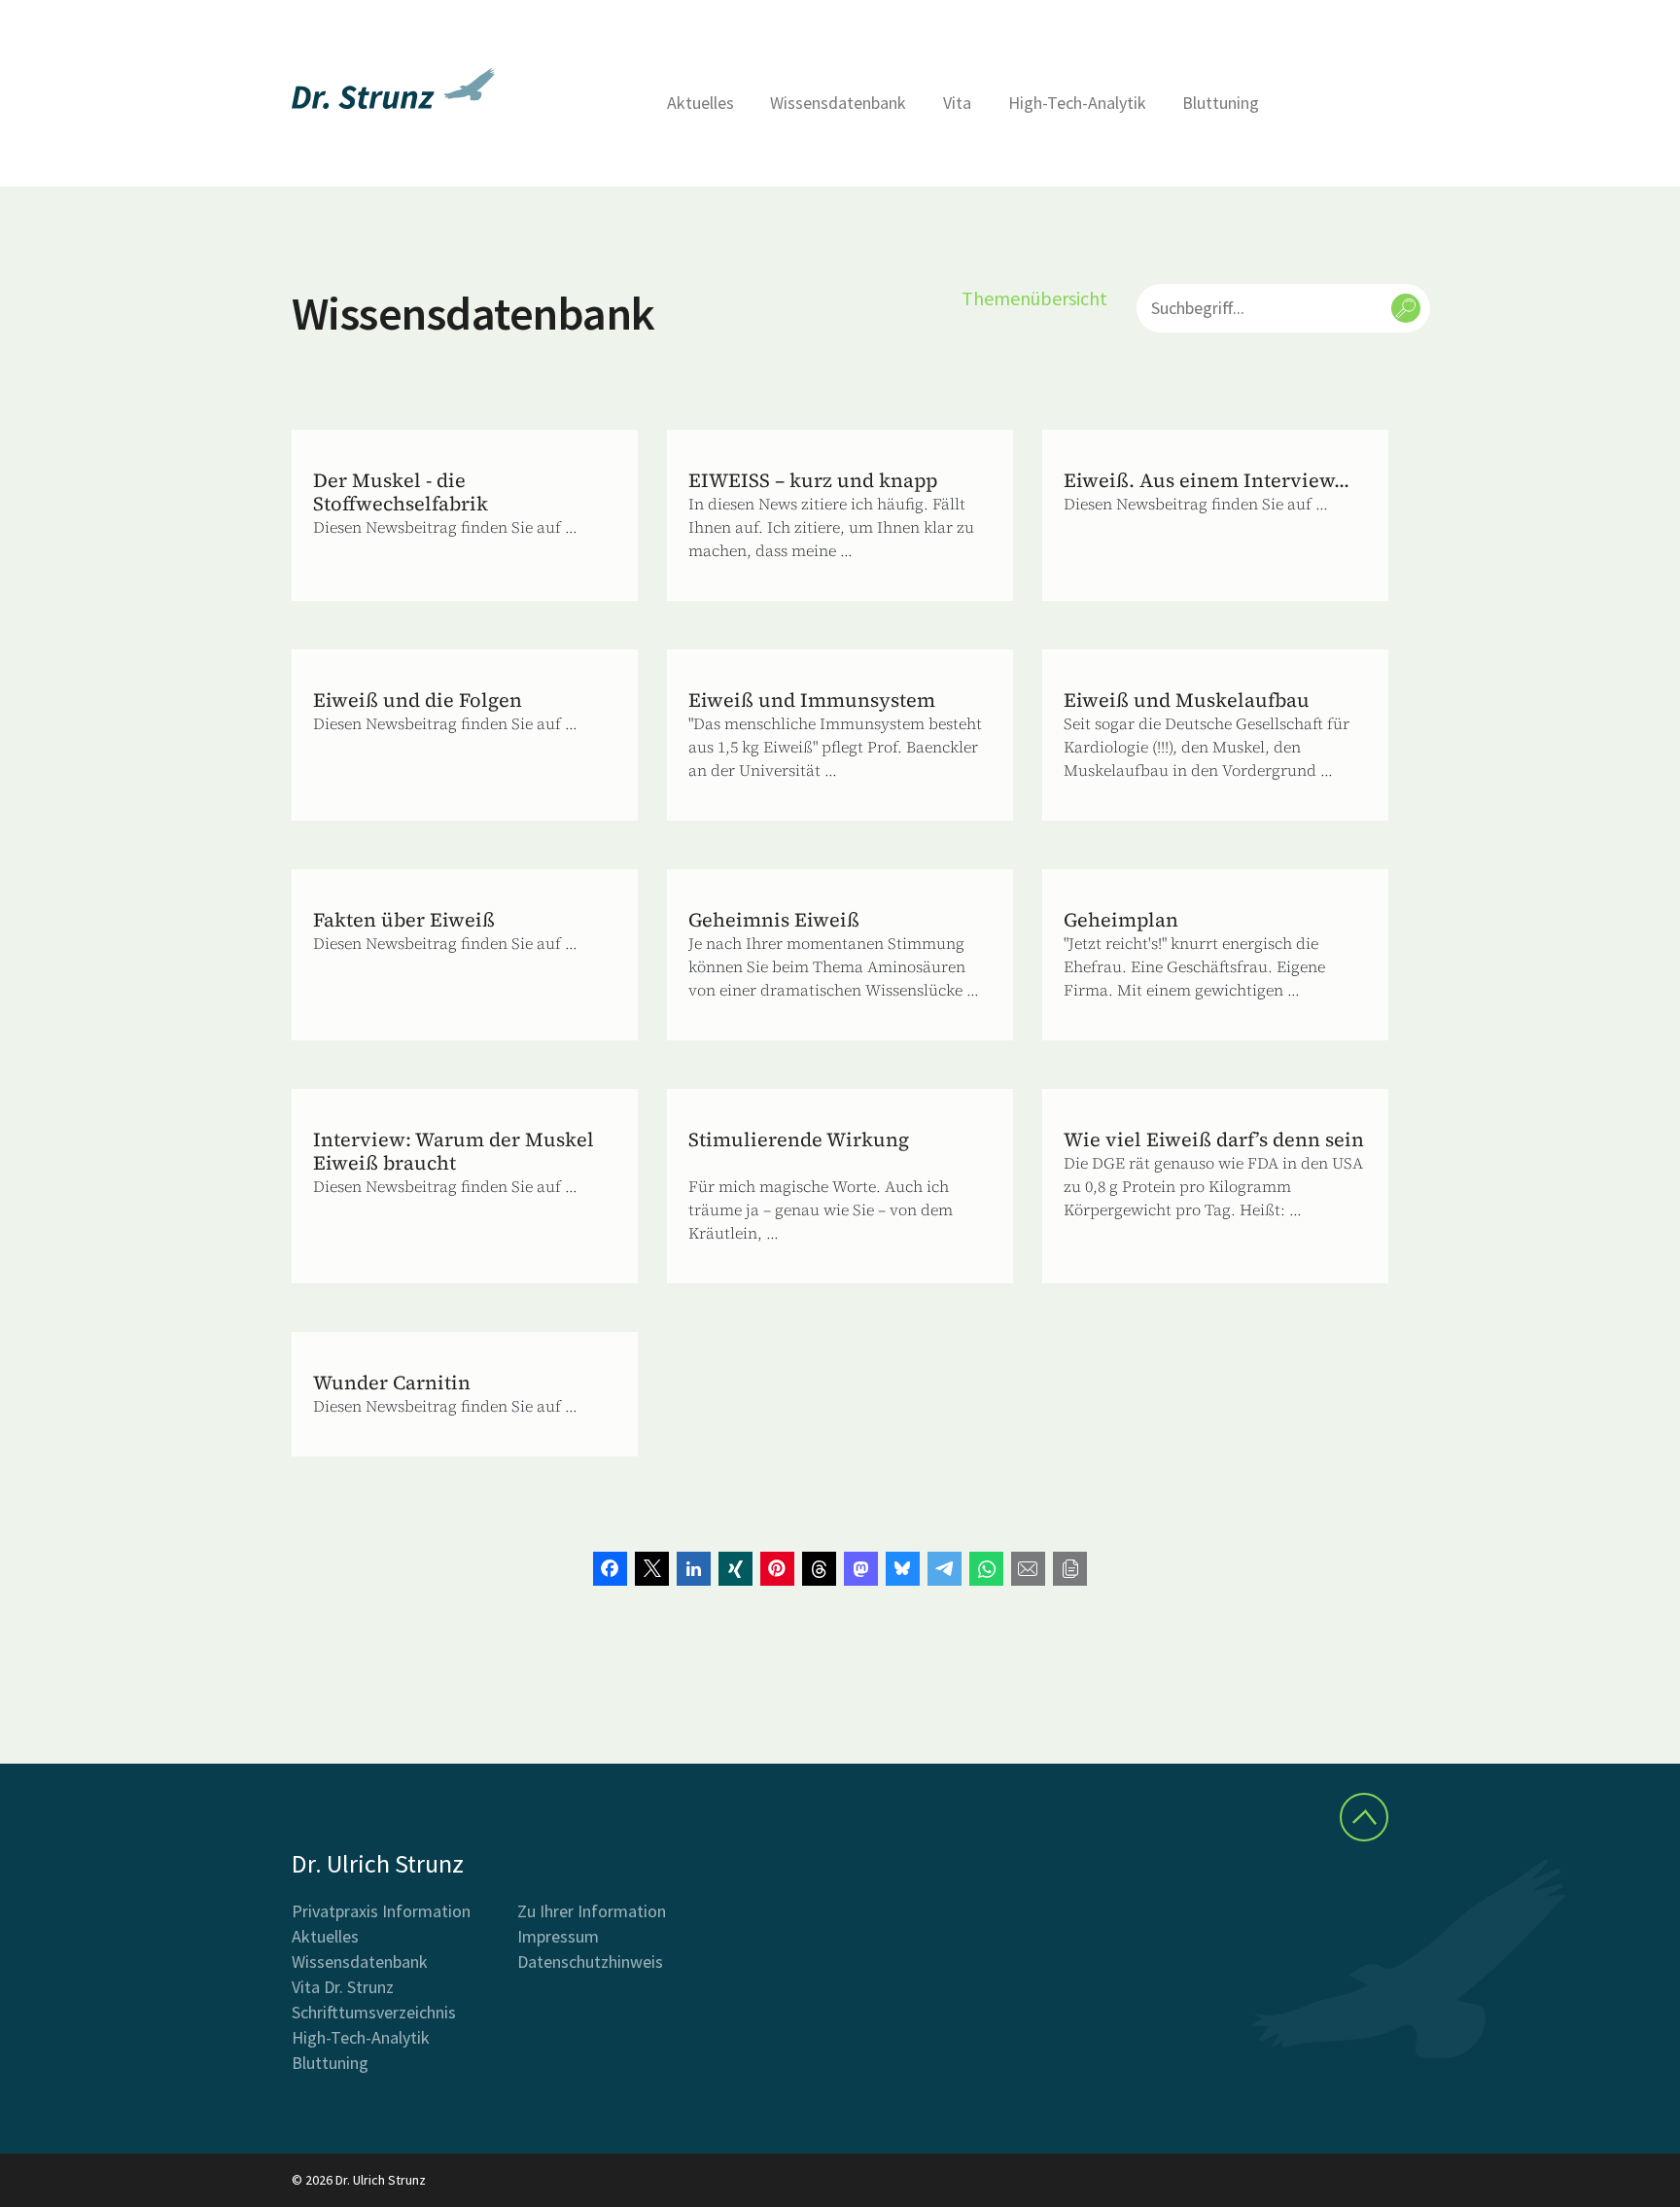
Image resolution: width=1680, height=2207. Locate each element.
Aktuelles (700, 103)
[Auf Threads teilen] (819, 1569)
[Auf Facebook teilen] (610, 1569)
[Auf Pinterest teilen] (777, 1569)
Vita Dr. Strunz (343, 1987)
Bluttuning (1221, 103)
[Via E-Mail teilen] (1028, 1569)
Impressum (558, 1936)
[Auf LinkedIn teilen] (694, 1569)
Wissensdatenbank (838, 103)
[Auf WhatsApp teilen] (986, 1569)
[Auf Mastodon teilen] (861, 1569)
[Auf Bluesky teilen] (903, 1569)
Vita (957, 103)
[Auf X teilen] (652, 1569)
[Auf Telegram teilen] (945, 1569)
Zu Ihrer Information (592, 1911)
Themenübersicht (1034, 298)
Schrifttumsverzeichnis (374, 2012)
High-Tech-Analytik (1077, 103)
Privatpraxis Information (381, 1911)
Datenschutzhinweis (590, 1962)
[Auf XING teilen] (735, 1569)
